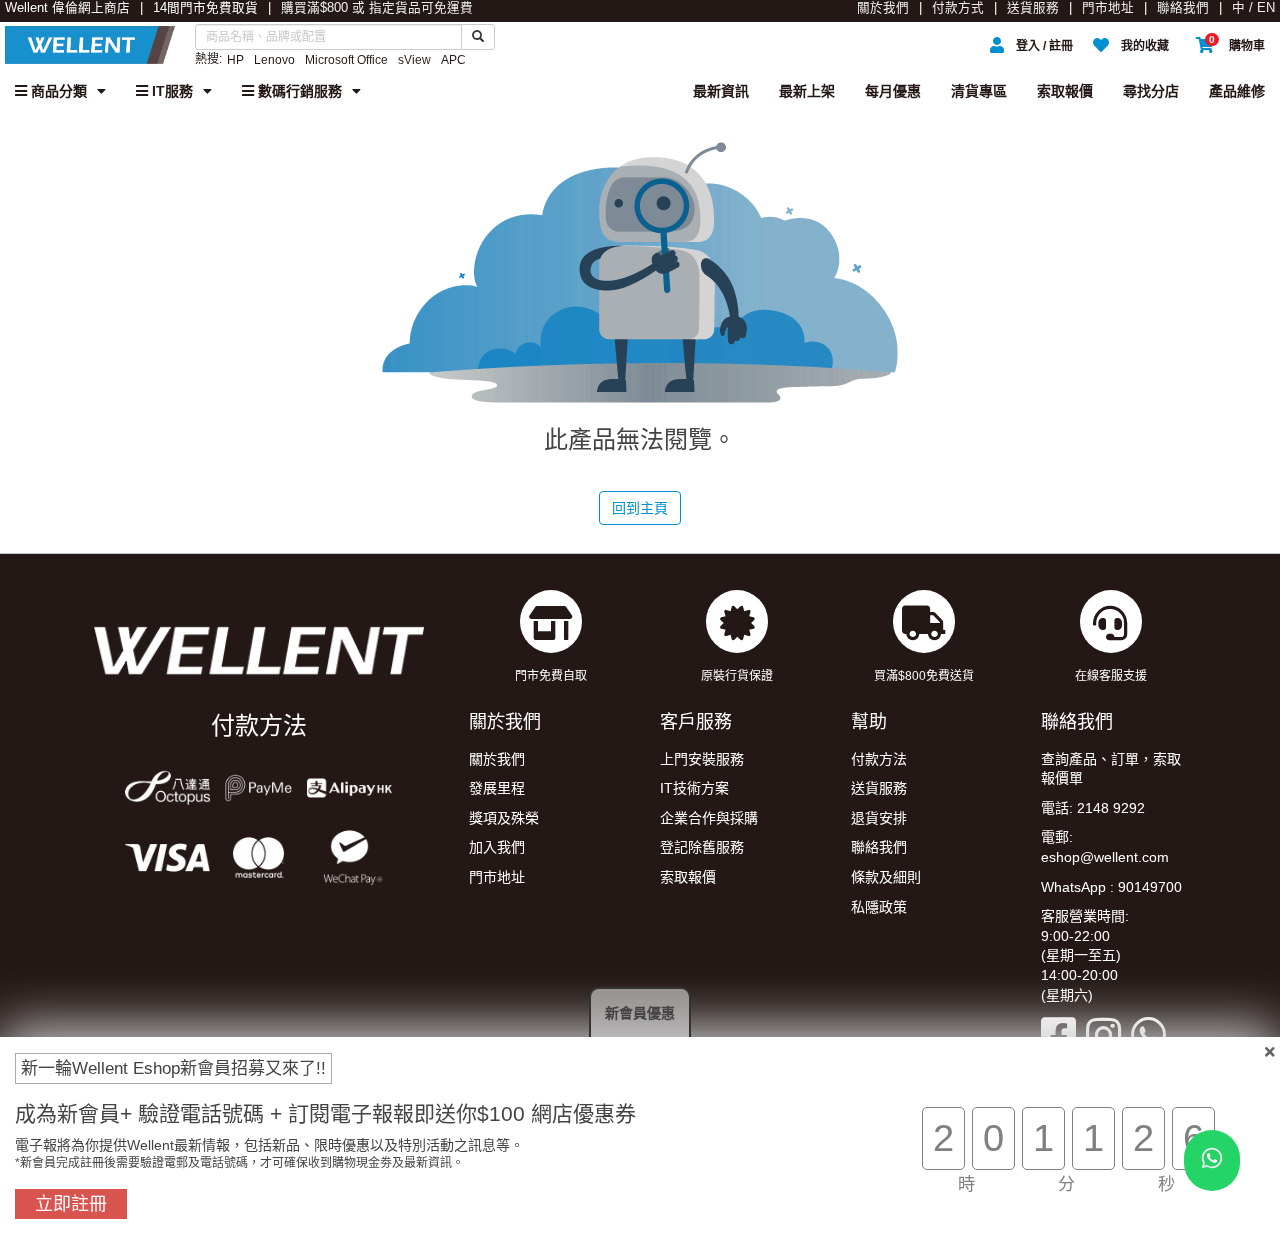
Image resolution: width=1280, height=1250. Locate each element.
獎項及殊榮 (504, 818)
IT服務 (170, 91)
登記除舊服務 (702, 847)
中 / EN (1253, 8)
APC (453, 60)
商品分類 (57, 91)
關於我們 (883, 8)
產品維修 (1237, 91)
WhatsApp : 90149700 (1111, 887)
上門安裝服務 (702, 759)
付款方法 (879, 759)
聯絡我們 (1183, 8)
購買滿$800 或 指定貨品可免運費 (377, 8)
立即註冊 (71, 1204)
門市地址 (1108, 8)
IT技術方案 (694, 788)
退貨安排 (879, 818)
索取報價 (1065, 91)
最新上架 (807, 91)
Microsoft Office (346, 60)
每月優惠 (893, 91)
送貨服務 (1033, 8)
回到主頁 (640, 508)
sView (414, 60)
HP (235, 60)
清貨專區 (979, 91)
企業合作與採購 (709, 818)
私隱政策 (879, 907)
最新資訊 (721, 91)
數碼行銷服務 (298, 91)
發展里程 (497, 788)
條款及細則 (886, 877)
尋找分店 (1151, 91)
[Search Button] (478, 37)
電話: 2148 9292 (1093, 808)
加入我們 (497, 847)
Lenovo (274, 60)
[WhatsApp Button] (1212, 1160)
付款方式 (958, 8)
